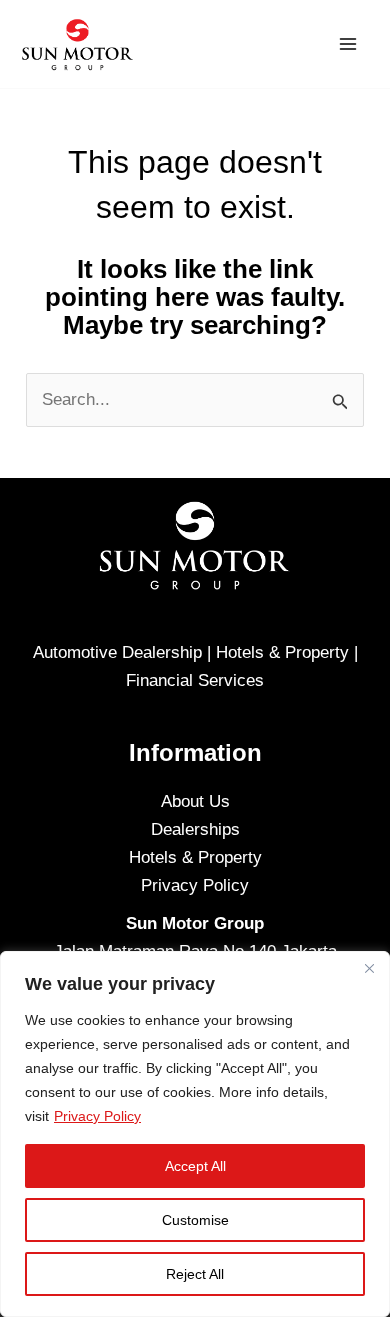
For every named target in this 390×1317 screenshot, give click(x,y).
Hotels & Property (195, 857)
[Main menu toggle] (348, 44)
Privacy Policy (97, 1116)
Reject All (195, 1274)
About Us (195, 801)
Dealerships (195, 829)
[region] (195, 1134)
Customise (195, 1220)
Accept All (195, 1166)
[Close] (369, 968)
